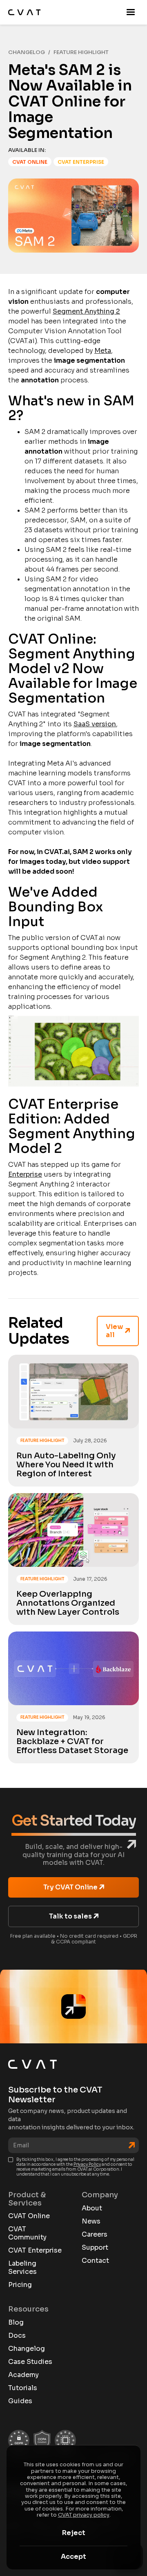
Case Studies (30, 2362)
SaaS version (95, 724)
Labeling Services (22, 2268)
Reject (74, 2533)
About (92, 2208)
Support (95, 2248)
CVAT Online (29, 2216)
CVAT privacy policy (84, 2515)
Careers (95, 2235)
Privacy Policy (87, 2164)
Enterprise (25, 1174)
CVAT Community (27, 2233)
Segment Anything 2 (86, 311)
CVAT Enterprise (35, 2251)
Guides (20, 2401)
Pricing (20, 2285)
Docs (17, 2336)
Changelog (27, 52)
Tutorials (23, 2388)
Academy (23, 2375)
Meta (103, 351)
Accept (73, 2557)
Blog (16, 2323)
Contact (95, 2261)
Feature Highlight (81, 52)
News (91, 2221)
